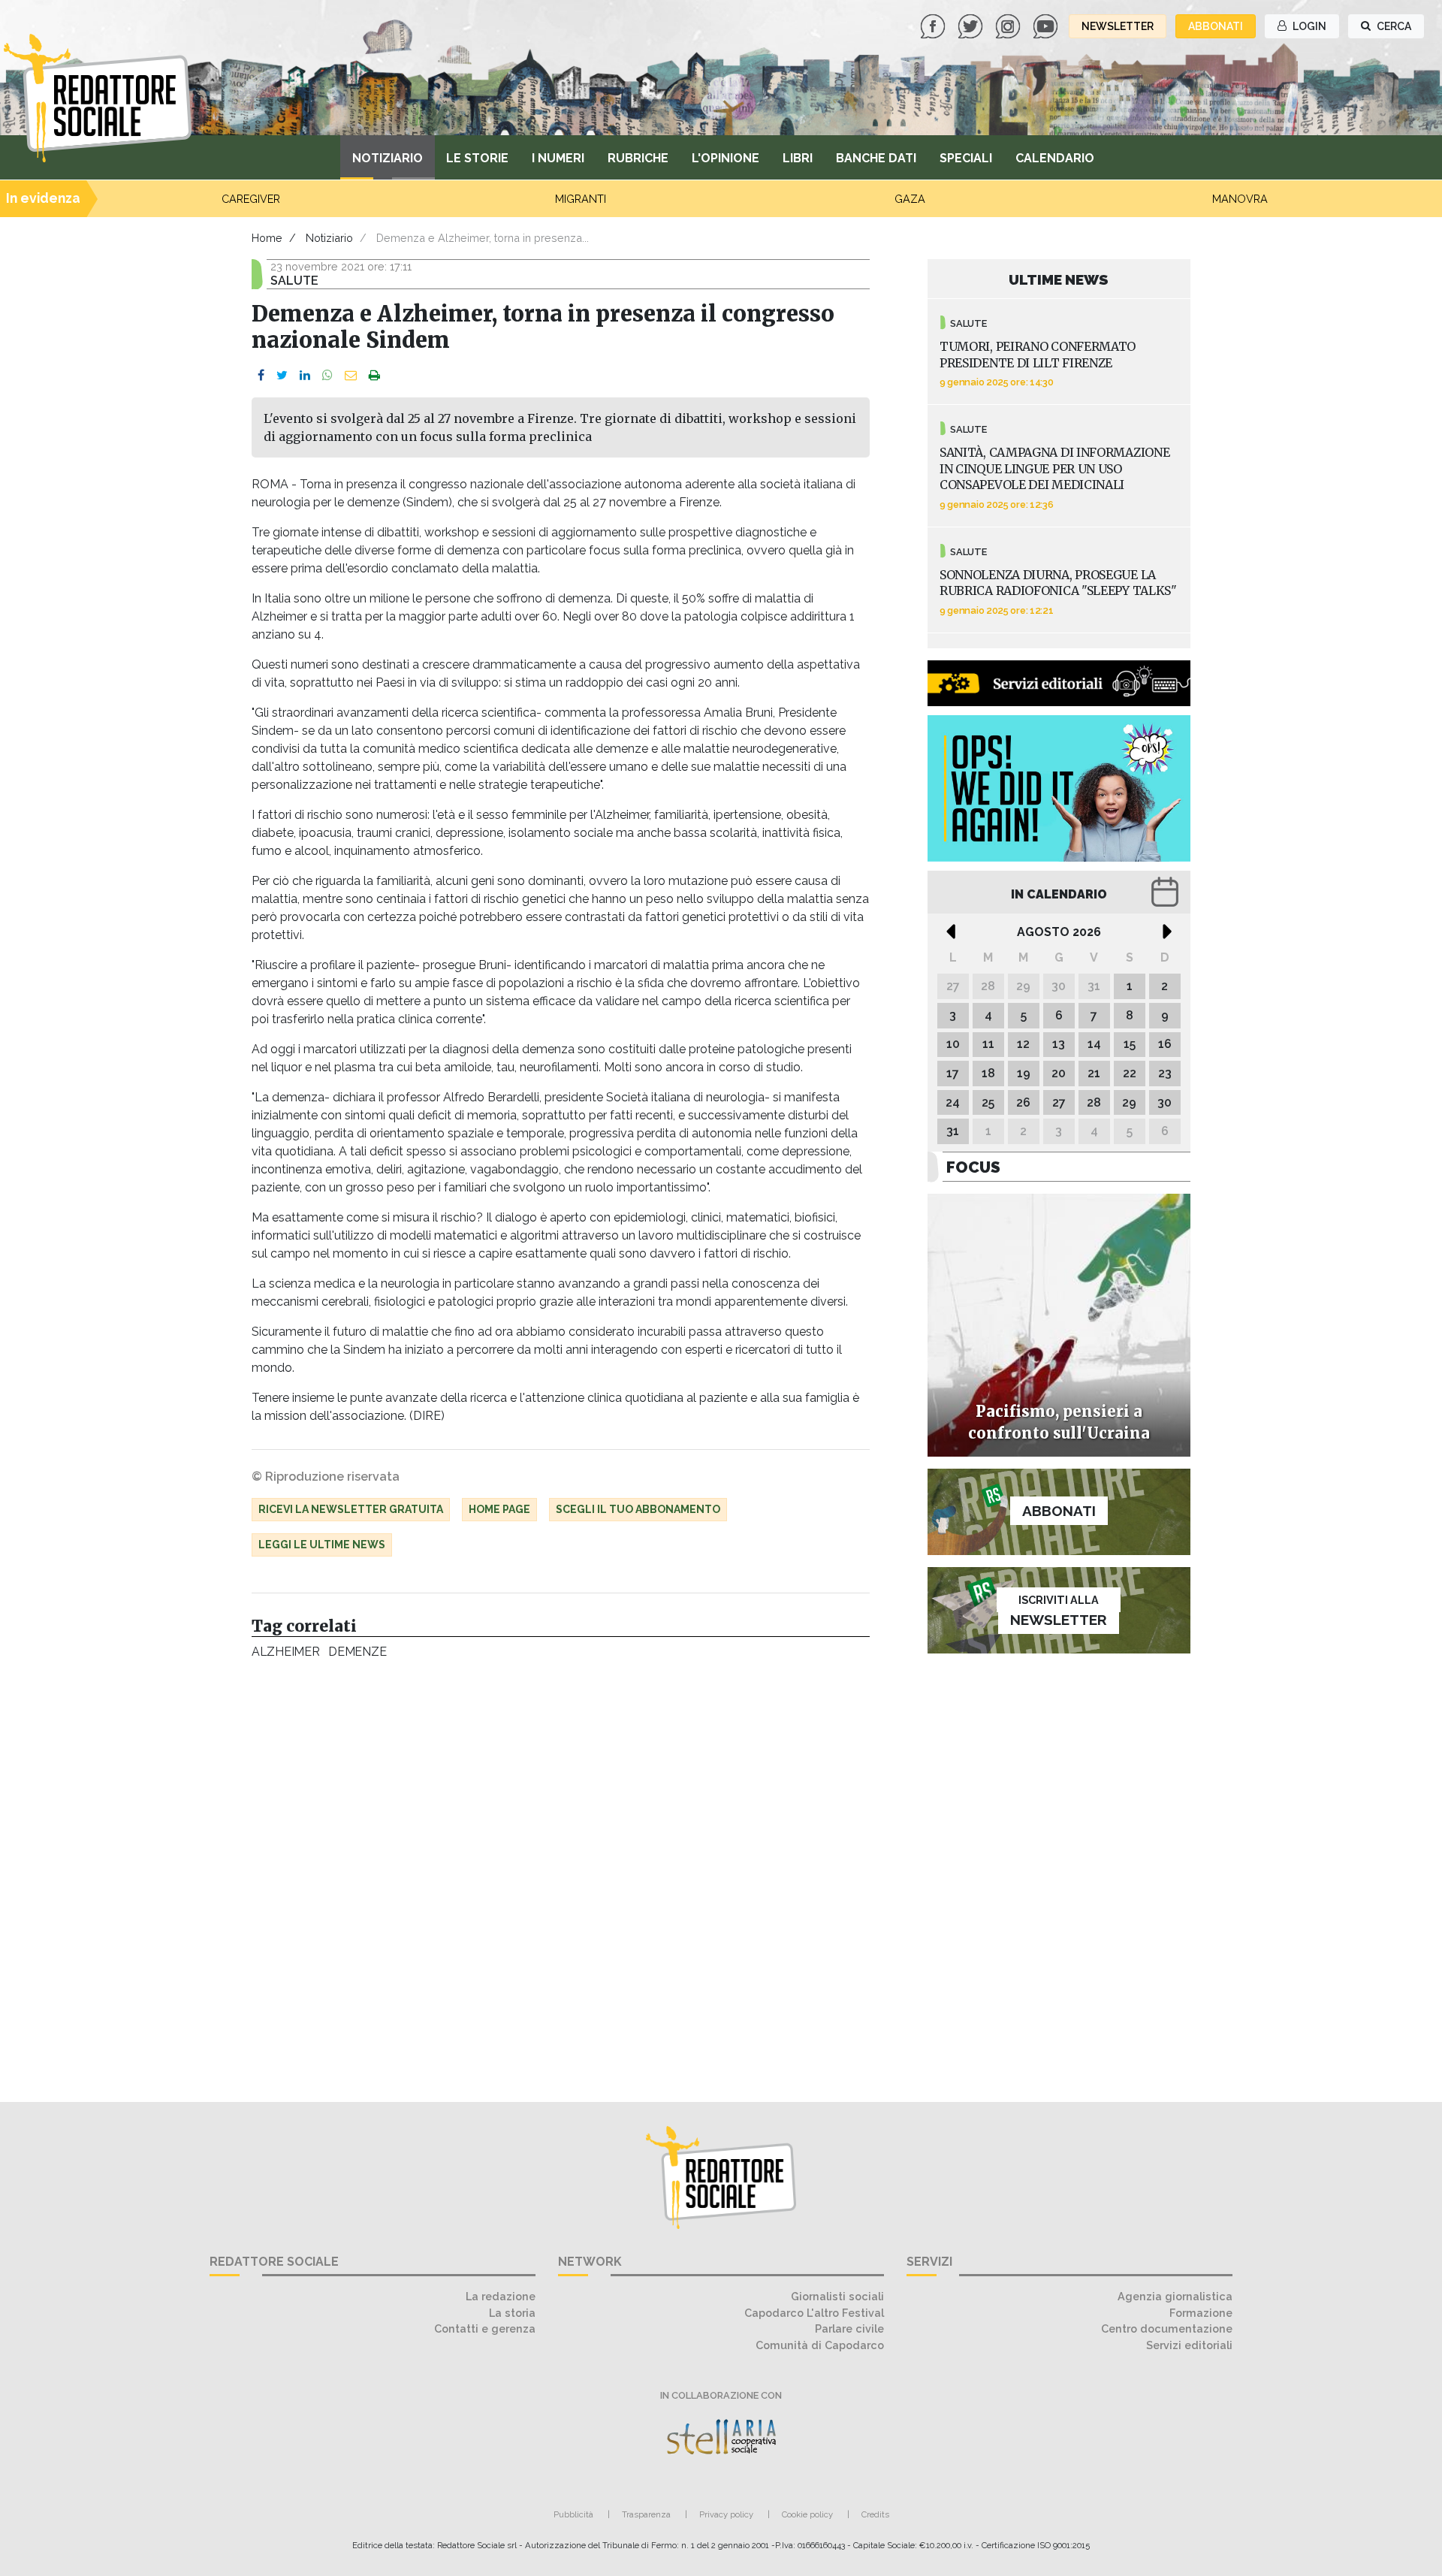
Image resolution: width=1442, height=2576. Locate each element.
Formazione (1201, 2313)
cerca (1393, 26)
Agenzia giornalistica (1175, 2296)
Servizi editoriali (1189, 2345)
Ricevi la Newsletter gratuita (351, 1509)
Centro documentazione (1167, 2328)
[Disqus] (561, 1873)
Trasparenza (646, 2514)
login (1308, 26)
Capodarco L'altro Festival (814, 2313)
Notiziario (388, 158)
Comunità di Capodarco (820, 2345)
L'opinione (726, 158)
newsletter (1118, 26)
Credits (875, 2514)
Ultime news (1059, 279)
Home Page (499, 1509)
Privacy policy (726, 2514)
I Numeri (558, 158)
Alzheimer (285, 1652)
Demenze (357, 1652)
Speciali (966, 158)
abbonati (1216, 26)
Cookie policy (807, 2514)
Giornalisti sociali (837, 2296)
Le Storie (477, 158)
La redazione (501, 2296)
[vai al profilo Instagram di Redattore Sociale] (1009, 25)
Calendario (1055, 158)
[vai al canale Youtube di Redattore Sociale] (1047, 25)
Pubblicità (573, 2514)
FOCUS (973, 1167)
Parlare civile (849, 2328)
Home (267, 238)
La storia (512, 2313)
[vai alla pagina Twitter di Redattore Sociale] (972, 25)
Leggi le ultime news (322, 1545)
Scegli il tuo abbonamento (638, 1509)
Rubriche (638, 158)
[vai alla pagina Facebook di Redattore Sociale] (934, 25)
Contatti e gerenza (485, 2328)
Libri (798, 158)
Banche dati (876, 158)
